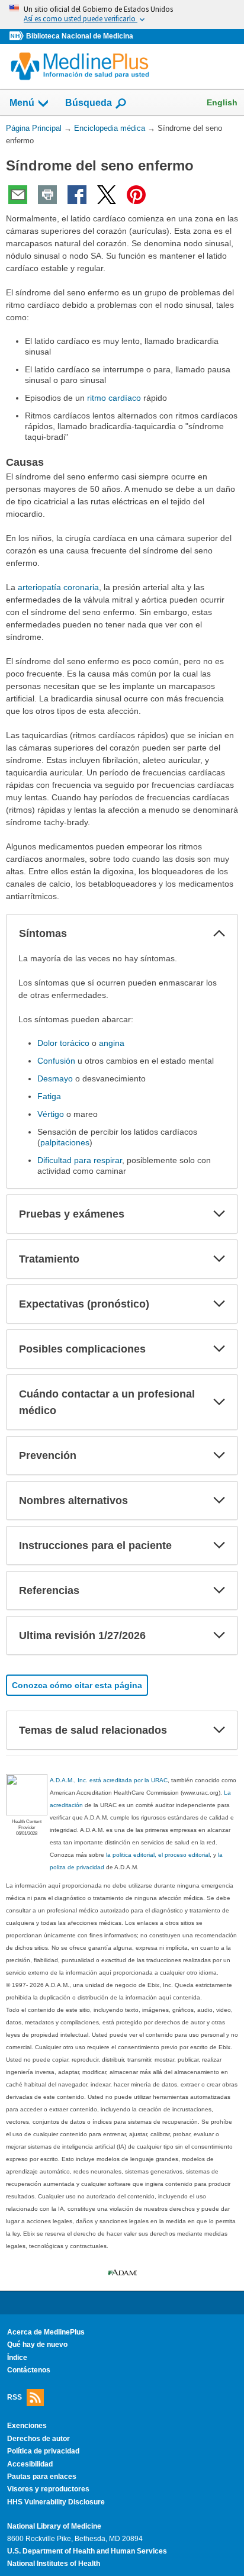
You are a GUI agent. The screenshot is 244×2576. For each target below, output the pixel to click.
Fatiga (49, 1096)
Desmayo (55, 1078)
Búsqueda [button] (89, 103)
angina (112, 1043)
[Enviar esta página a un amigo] (18, 195)
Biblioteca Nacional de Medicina (80, 36)
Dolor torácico (63, 1043)
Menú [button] (22, 103)
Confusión (56, 1061)
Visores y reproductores (48, 2489)
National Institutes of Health (54, 2564)
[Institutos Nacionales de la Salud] (18, 36)
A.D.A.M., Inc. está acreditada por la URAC (109, 1780)
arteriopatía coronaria (58, 587)
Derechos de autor (38, 2439)
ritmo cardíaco (114, 398)
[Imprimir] (47, 195)
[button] (219, 933)
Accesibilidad (30, 2464)
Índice (17, 2358)
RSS (15, 2397)
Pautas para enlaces (42, 2477)
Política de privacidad (43, 2451)
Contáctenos (29, 2370)
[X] (107, 195)
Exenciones (27, 2426)
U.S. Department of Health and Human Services (87, 2551)
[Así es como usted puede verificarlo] (122, 15)
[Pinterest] (136, 195)
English (222, 102)
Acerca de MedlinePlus (46, 2332)
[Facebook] (77, 195)
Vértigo (51, 1114)
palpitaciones (65, 1142)
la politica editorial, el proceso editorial (158, 1855)
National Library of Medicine (54, 2526)
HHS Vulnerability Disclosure (56, 2502)
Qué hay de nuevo (37, 2345)
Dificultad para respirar (80, 1160)
